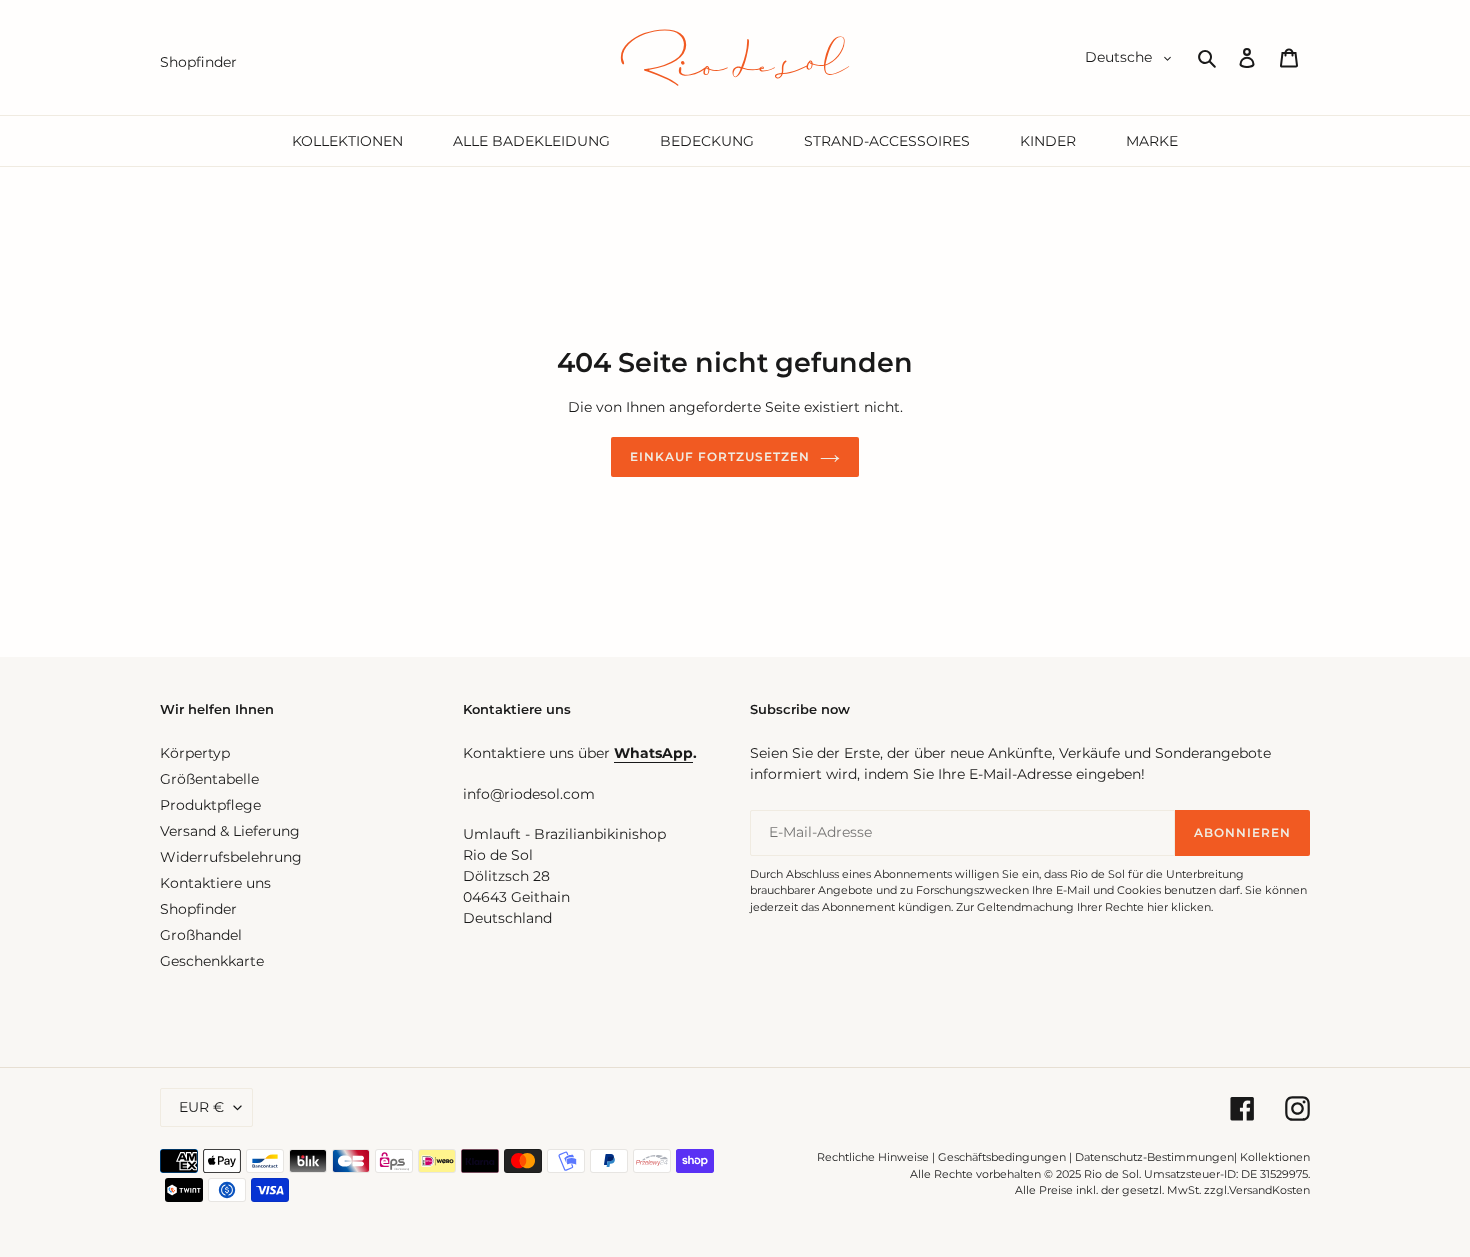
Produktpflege (210, 805)
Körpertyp (195, 753)
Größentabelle (209, 779)
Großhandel (201, 935)
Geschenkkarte (212, 961)
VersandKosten (1269, 1190)
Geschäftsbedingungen (1002, 1157)
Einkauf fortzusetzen (719, 456)
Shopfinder (198, 909)
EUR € (201, 1107)
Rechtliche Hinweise (873, 1157)
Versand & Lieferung (230, 831)
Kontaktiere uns (215, 883)
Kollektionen (1275, 1157)
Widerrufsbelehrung (231, 857)
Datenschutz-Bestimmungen (1154, 1157)
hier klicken (1179, 907)
